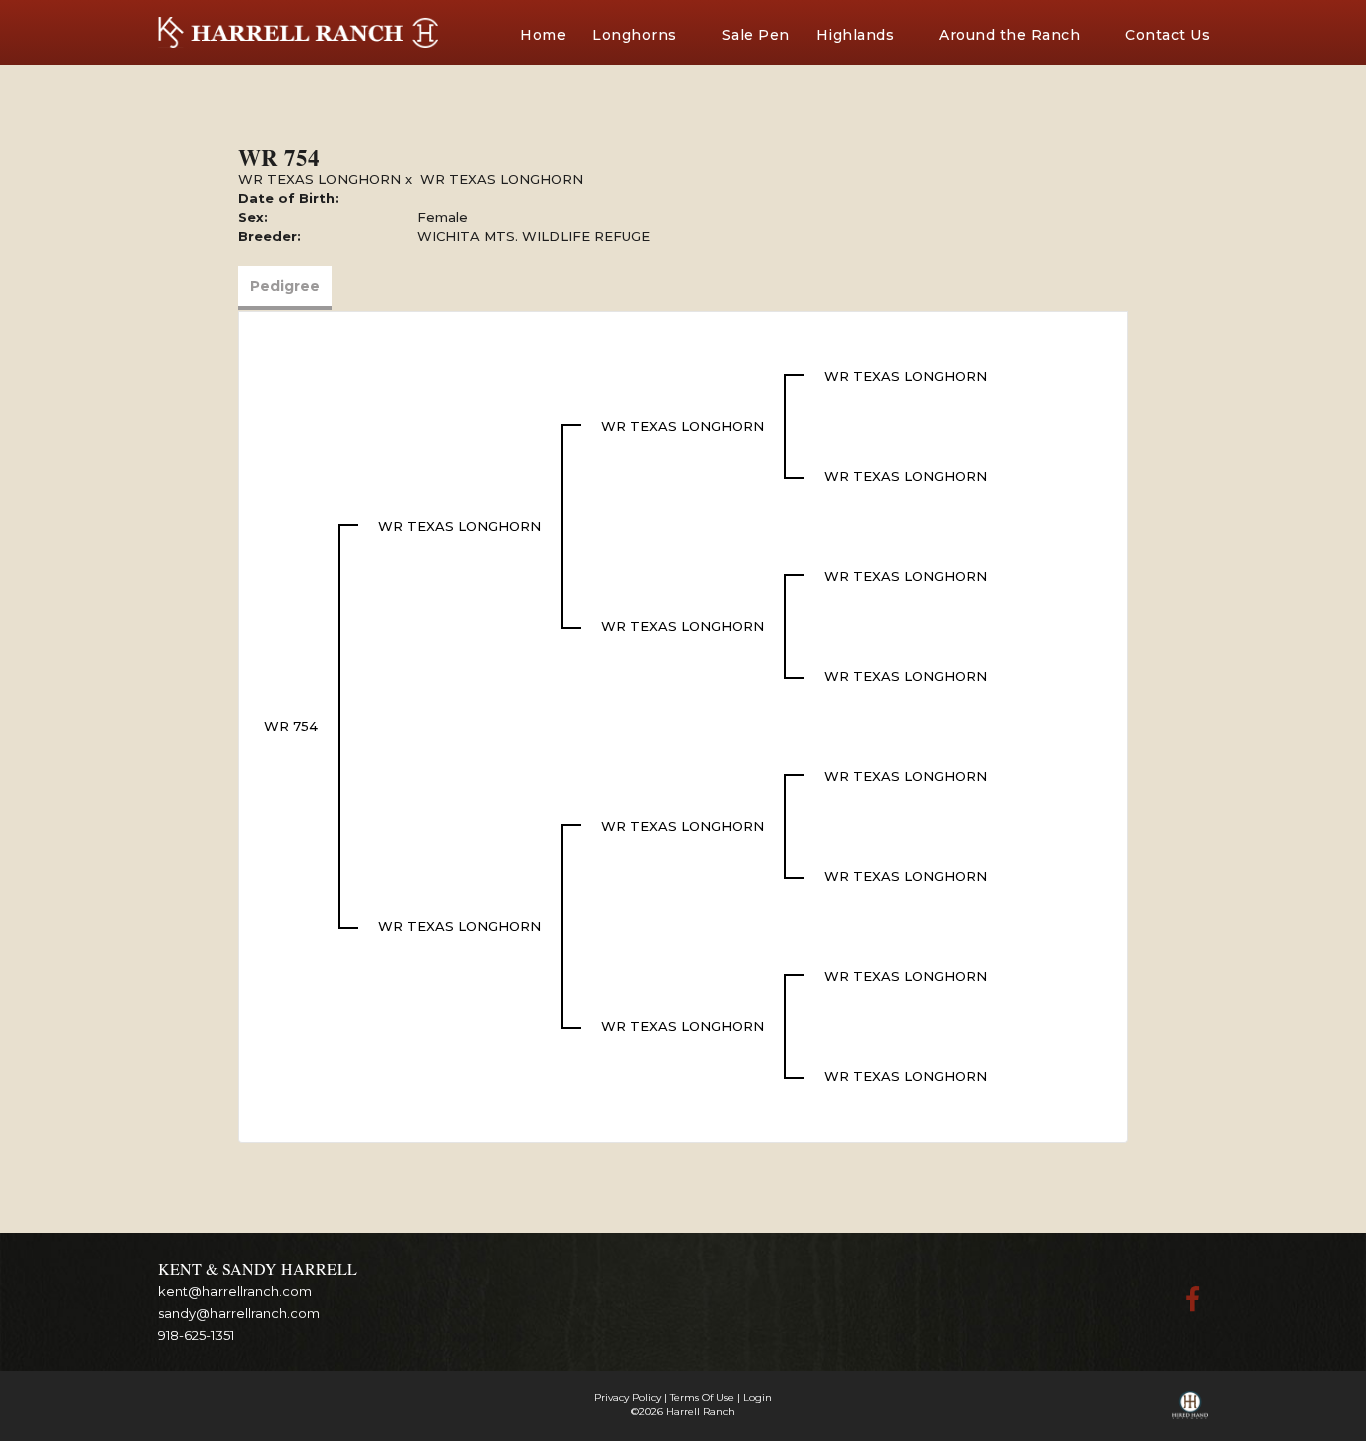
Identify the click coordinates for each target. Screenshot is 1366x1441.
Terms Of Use (702, 1397)
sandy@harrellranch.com (239, 1313)
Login (757, 1397)
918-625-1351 (196, 1335)
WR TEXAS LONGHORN (319, 179)
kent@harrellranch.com (235, 1291)
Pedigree (285, 286)
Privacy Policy (627, 1397)
